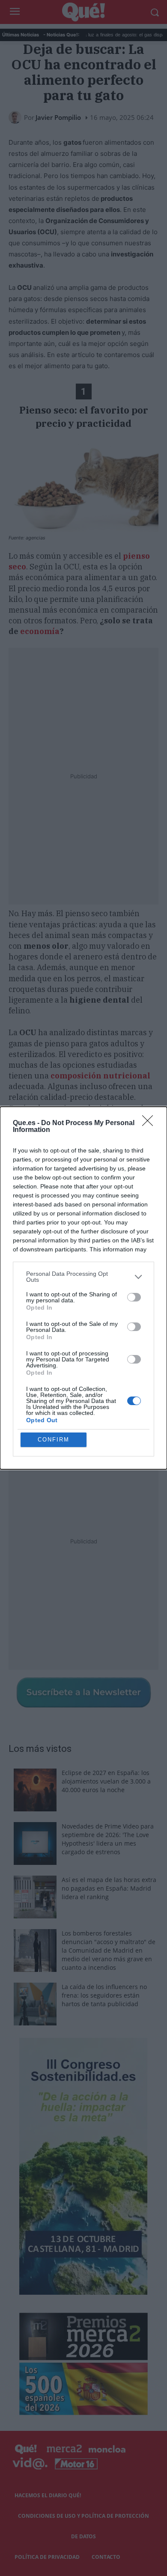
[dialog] (83, 1288)
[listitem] (83, 1277)
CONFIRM (54, 1440)
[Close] (150, 1123)
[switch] (134, 1297)
